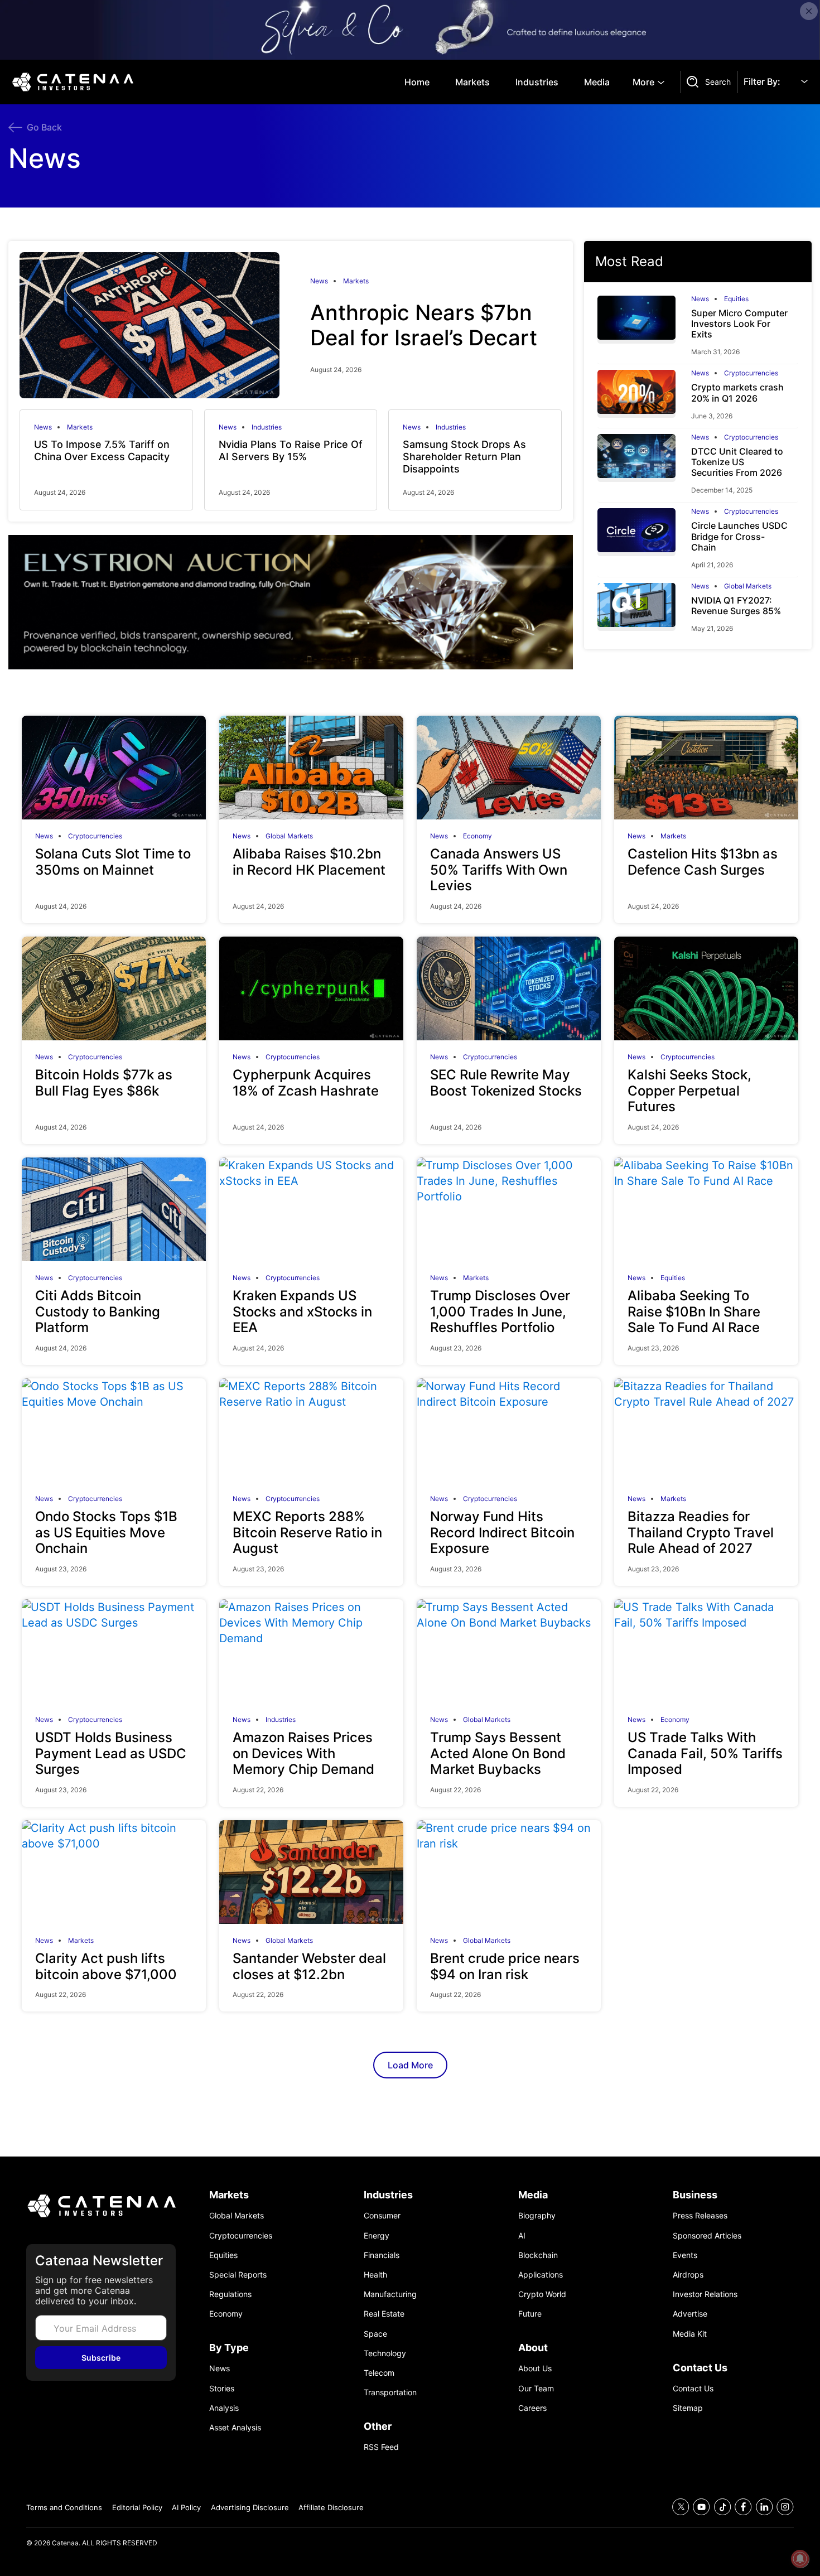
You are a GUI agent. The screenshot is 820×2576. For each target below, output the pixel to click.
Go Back (44, 127)
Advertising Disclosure (250, 2507)
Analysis (224, 2408)
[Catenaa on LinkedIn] (764, 2507)
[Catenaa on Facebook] (743, 2507)
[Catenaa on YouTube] (701, 2507)
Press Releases (700, 2215)
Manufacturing (390, 2294)
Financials (382, 2255)
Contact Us (693, 2388)
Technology (385, 2353)
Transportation (390, 2392)
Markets (472, 82)
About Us (535, 2368)
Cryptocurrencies (751, 373)
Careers (532, 2408)
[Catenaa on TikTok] (723, 2507)
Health (375, 2274)
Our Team (536, 2388)
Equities (736, 299)
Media (597, 82)
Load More (410, 2065)
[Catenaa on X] (681, 2507)
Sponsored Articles (707, 2235)
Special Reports (238, 2274)
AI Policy (186, 2507)
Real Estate (384, 2314)
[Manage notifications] (800, 2559)
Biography (537, 2215)
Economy (477, 836)
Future (530, 2314)
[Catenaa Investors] (101, 2206)
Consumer (382, 2215)
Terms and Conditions (64, 2507)
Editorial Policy (137, 2507)
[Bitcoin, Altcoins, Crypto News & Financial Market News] (75, 82)
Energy (377, 2235)
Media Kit (690, 2334)
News (319, 281)
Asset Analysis (235, 2427)
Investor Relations (705, 2294)
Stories (222, 2388)
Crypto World (542, 2294)
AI (522, 2235)
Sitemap (688, 2408)
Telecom (379, 2373)
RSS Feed (381, 2447)
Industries (537, 82)
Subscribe (101, 2358)
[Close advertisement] (809, 11)
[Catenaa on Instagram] (785, 2507)
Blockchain (538, 2255)
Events (685, 2255)
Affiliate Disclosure (331, 2507)
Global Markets (748, 586)
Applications (541, 2274)
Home (417, 82)
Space (375, 2334)
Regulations (230, 2294)
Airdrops (688, 2274)
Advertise (690, 2314)
